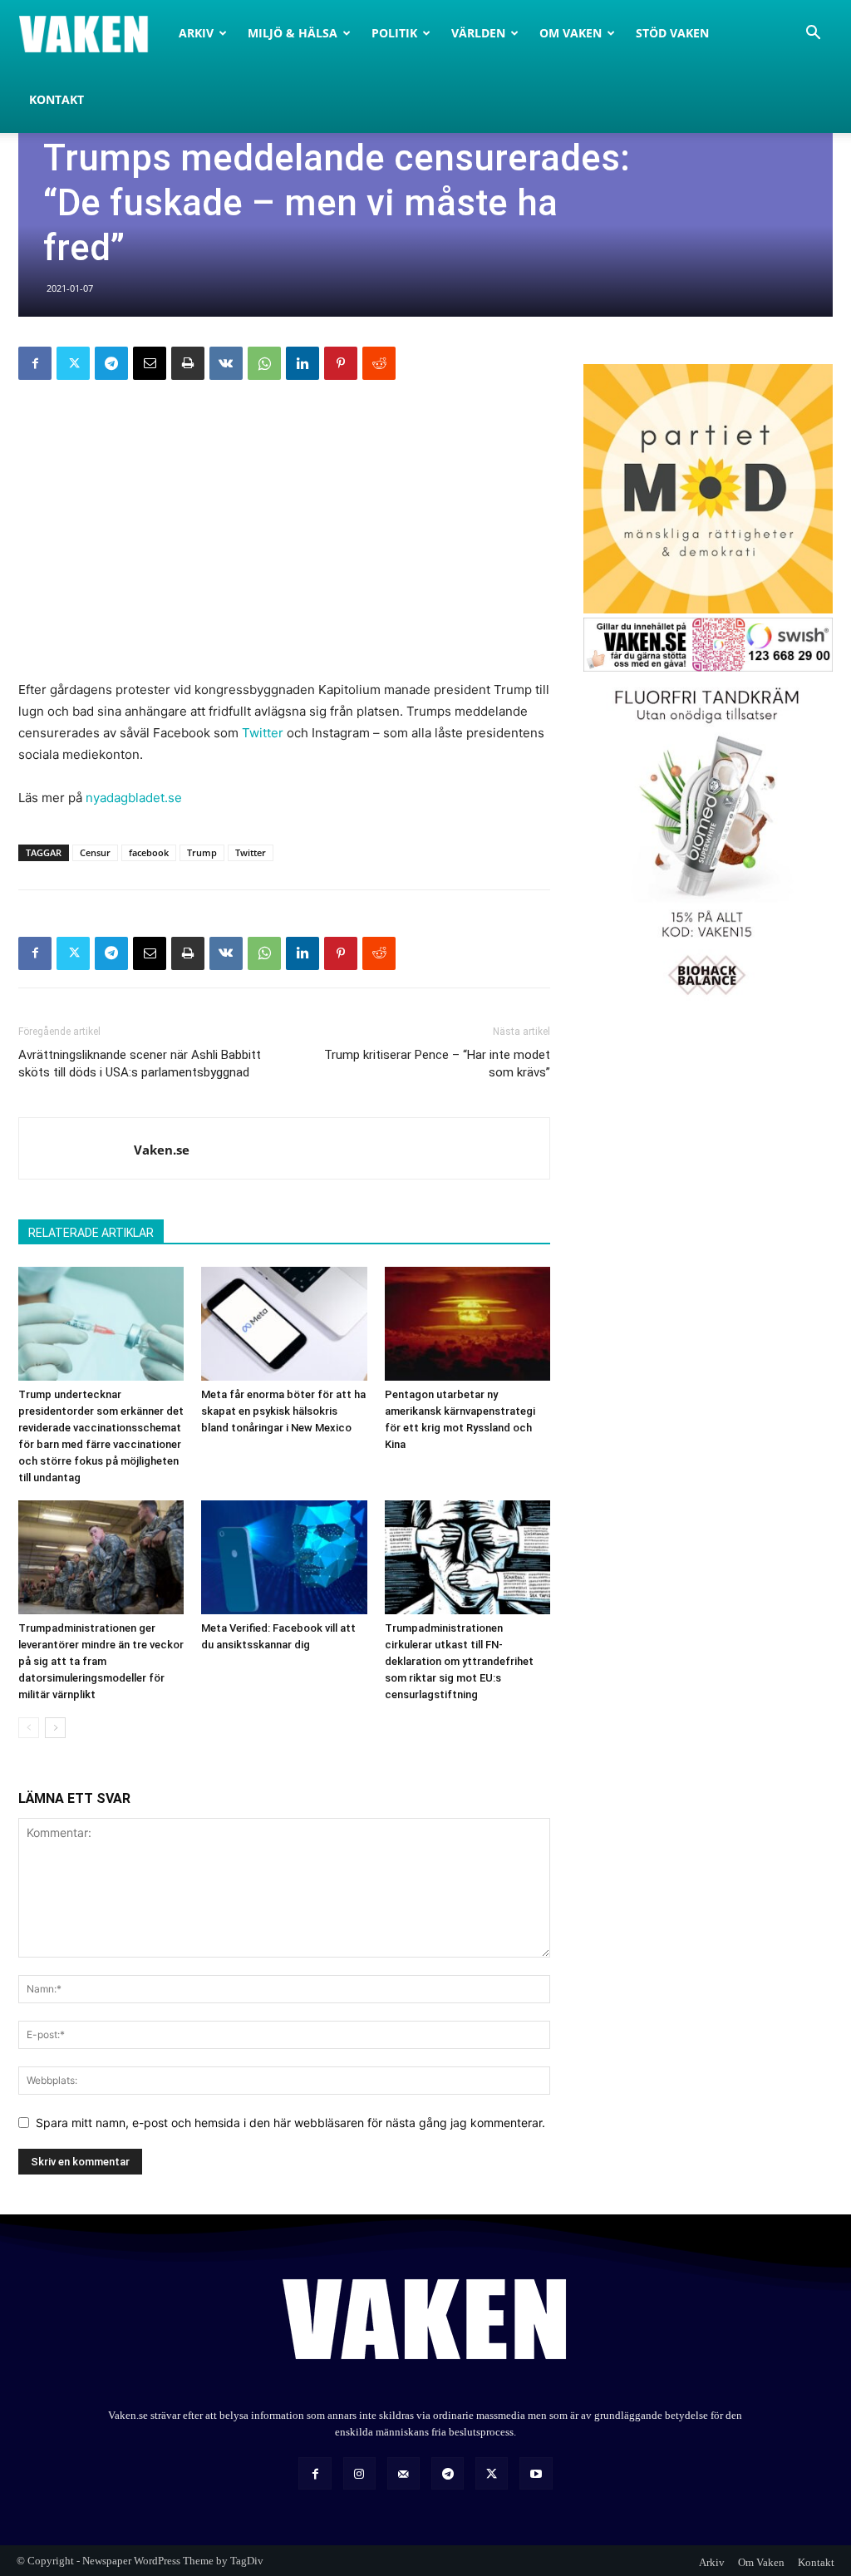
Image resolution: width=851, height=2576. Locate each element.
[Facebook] (35, 363)
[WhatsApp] (264, 363)
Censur (95, 852)
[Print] (188, 363)
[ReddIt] (379, 363)
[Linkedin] (303, 363)
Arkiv (196, 33)
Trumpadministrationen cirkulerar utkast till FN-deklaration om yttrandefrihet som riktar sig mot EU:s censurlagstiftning (459, 1661)
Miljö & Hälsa (293, 33)
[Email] (150, 363)
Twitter (263, 733)
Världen (478, 33)
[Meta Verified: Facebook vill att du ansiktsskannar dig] (284, 1557)
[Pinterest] (341, 363)
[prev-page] (29, 1728)
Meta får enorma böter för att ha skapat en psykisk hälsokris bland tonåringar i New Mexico (283, 1411)
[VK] (226, 363)
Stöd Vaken (672, 33)
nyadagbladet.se (134, 798)
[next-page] (55, 1728)
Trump (202, 852)
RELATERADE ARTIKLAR (91, 1233)
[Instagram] (359, 2473)
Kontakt (57, 99)
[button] (813, 34)
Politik (394, 33)
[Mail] (403, 2473)
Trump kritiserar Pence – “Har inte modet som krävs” (437, 1064)
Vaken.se (162, 1150)
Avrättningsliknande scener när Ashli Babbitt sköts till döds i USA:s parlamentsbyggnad (140, 1064)
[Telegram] (111, 363)
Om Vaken (571, 33)
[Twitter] (73, 363)
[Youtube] (536, 2473)
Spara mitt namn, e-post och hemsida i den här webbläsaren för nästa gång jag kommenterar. (290, 2123)
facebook (149, 852)
